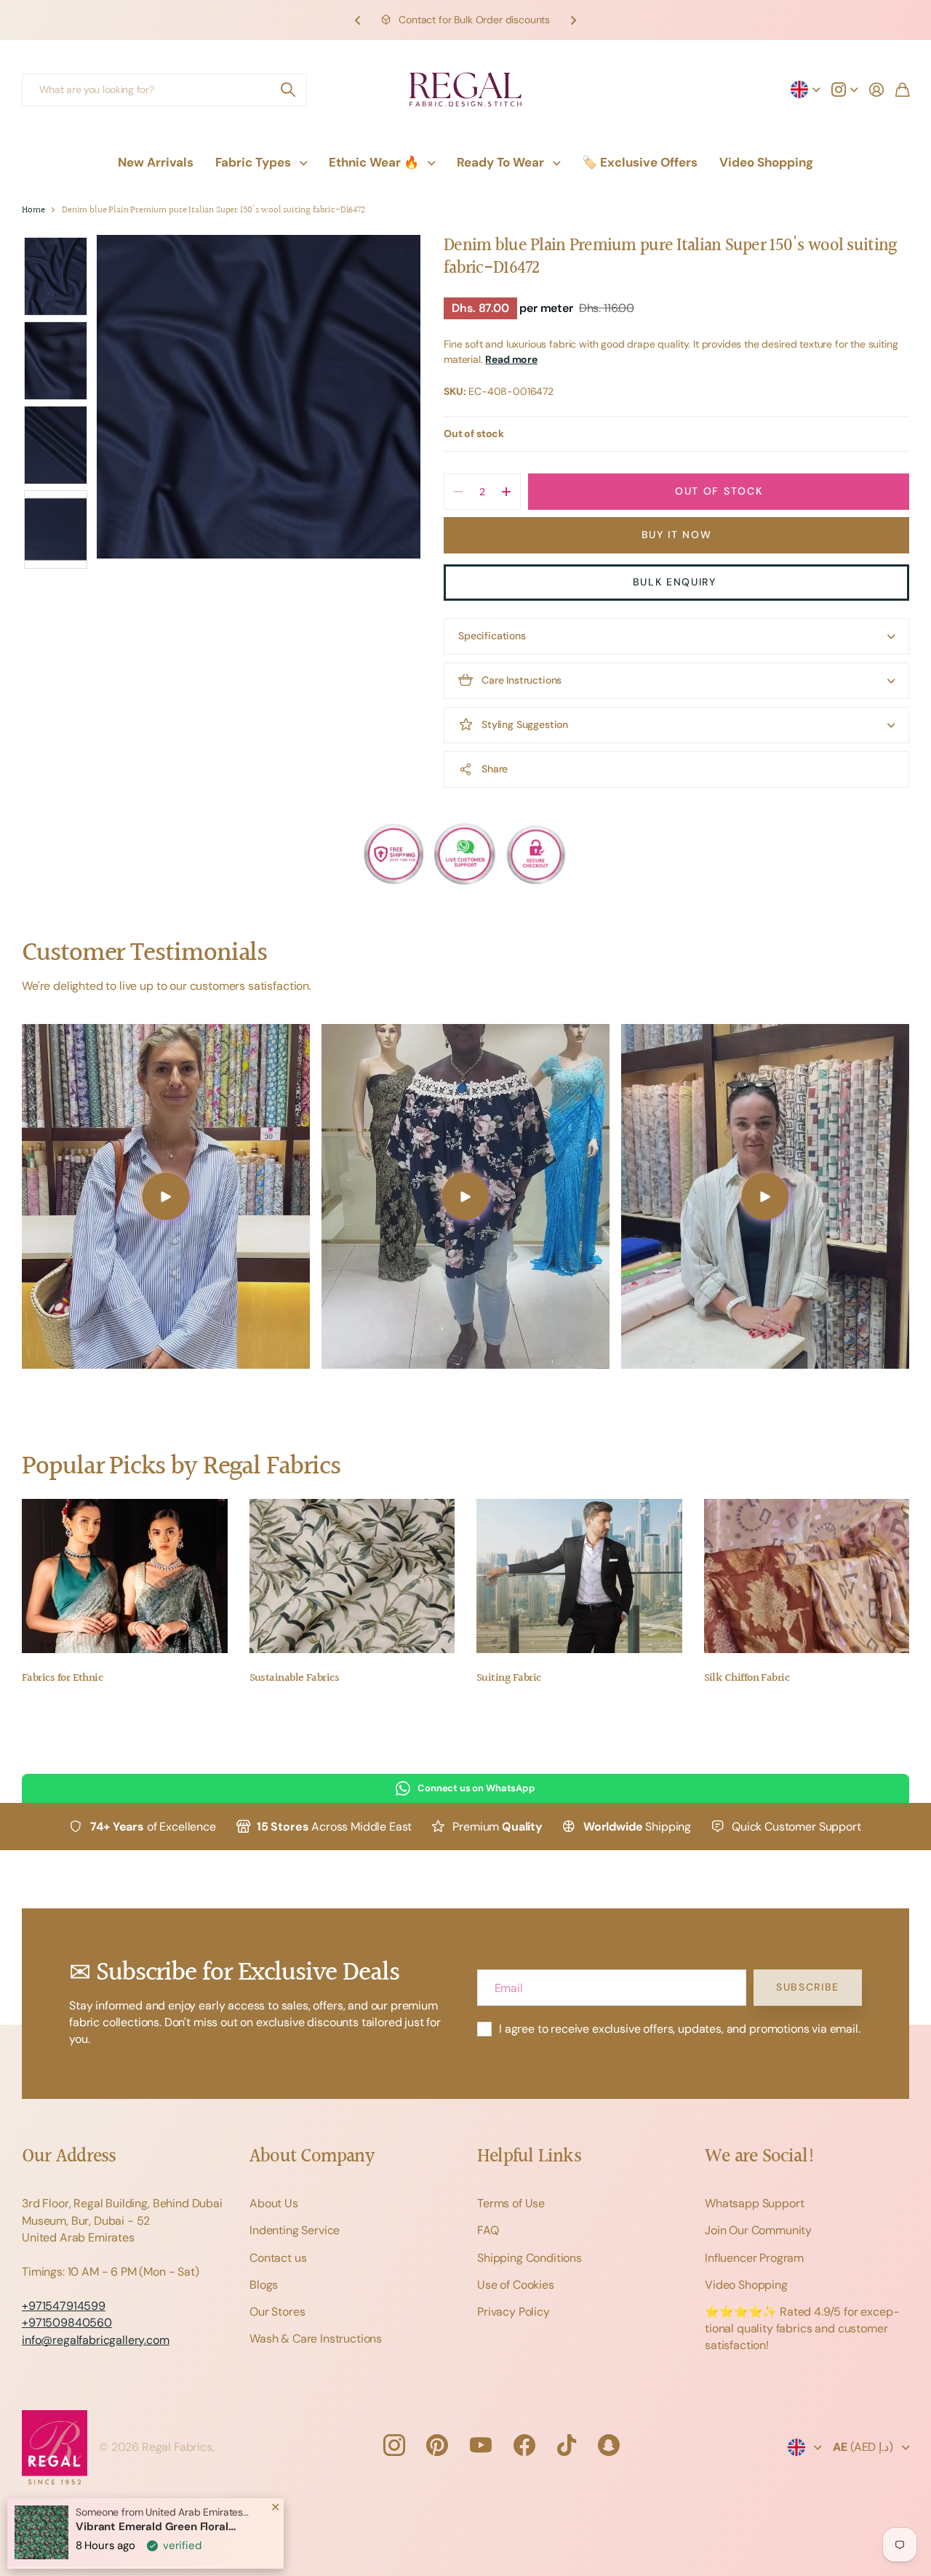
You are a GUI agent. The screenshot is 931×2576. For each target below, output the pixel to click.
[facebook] (524, 2445)
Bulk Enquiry (677, 582)
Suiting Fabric (508, 1678)
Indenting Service (295, 2230)
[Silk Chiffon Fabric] (807, 1576)
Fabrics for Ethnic (62, 1678)
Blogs (264, 2285)
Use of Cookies (516, 2285)
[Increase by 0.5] (506, 492)
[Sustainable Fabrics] (352, 1576)
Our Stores (277, 2312)
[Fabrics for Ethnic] (125, 1576)
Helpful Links (529, 2157)
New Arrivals (156, 162)
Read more (511, 359)
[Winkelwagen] (902, 89)
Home (33, 211)
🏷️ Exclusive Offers (640, 162)
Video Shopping (766, 162)
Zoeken (289, 90)
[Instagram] (393, 2445)
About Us (274, 2203)
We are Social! (760, 2157)
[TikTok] (567, 2445)
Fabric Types (253, 162)
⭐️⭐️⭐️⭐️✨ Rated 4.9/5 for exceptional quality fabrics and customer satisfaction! (802, 2328)
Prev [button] (358, 20)
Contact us (278, 2258)
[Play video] (166, 1196)
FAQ (488, 2230)
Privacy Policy (514, 2312)
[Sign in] (876, 89)
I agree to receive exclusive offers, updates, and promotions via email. (680, 2029)
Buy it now (677, 535)
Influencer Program (754, 2258)
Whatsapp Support (754, 2203)
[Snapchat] (609, 2445)
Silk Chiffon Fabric (747, 1678)
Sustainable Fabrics (295, 1678)
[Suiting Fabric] (579, 1576)
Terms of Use (511, 2203)
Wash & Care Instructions (316, 2339)
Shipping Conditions (530, 2258)
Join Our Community (758, 2230)
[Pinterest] (437, 2445)
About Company (312, 2157)
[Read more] (844, 89)
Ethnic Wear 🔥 (374, 162)
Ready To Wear (500, 162)
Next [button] (573, 20)
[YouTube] (481, 2445)
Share (495, 769)
